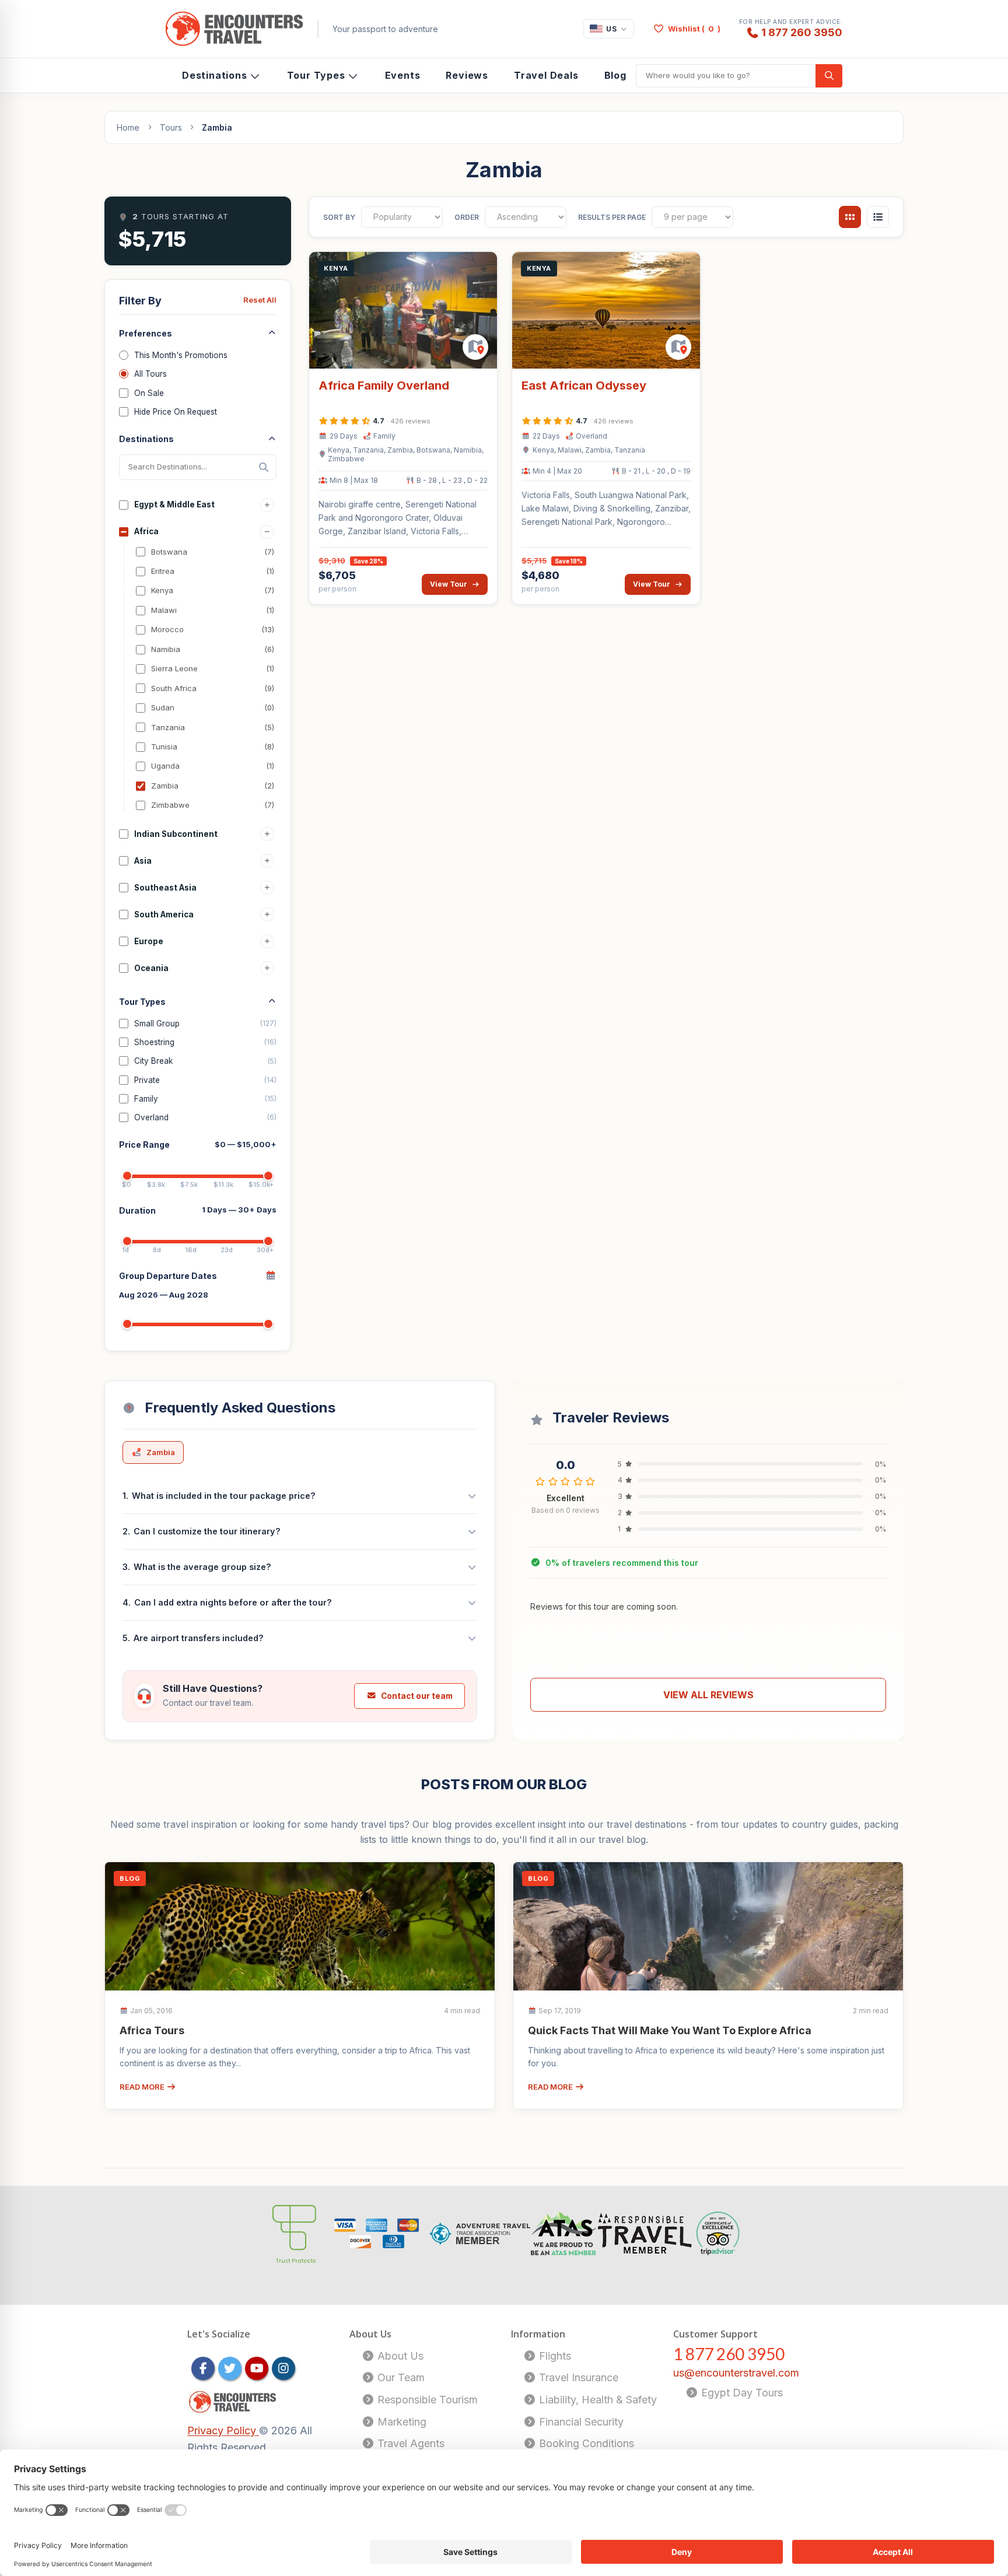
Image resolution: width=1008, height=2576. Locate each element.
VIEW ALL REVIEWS (708, 1695)
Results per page (612, 217)
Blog (615, 75)
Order (467, 217)
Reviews (467, 75)
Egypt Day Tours (741, 2393)
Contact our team (417, 1696)
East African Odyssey (584, 385)
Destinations (215, 75)
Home (128, 127)
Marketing (400, 2422)
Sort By (339, 217)
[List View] (878, 217)
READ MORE (143, 2087)
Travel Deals (546, 75)
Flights (554, 2356)
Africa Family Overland (384, 385)
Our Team (400, 2377)
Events (403, 75)
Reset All (260, 300)
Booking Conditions (585, 2443)
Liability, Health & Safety (596, 2400)
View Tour (449, 584)
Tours (171, 127)
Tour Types (316, 75)
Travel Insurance (577, 2377)
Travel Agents (409, 2443)
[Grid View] (850, 217)
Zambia (161, 1452)
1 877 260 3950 (802, 32)
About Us (399, 2356)
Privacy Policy (223, 2430)
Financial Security (580, 2422)
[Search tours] (829, 76)
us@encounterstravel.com (736, 2373)
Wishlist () (694, 29)
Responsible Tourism (426, 2400)
